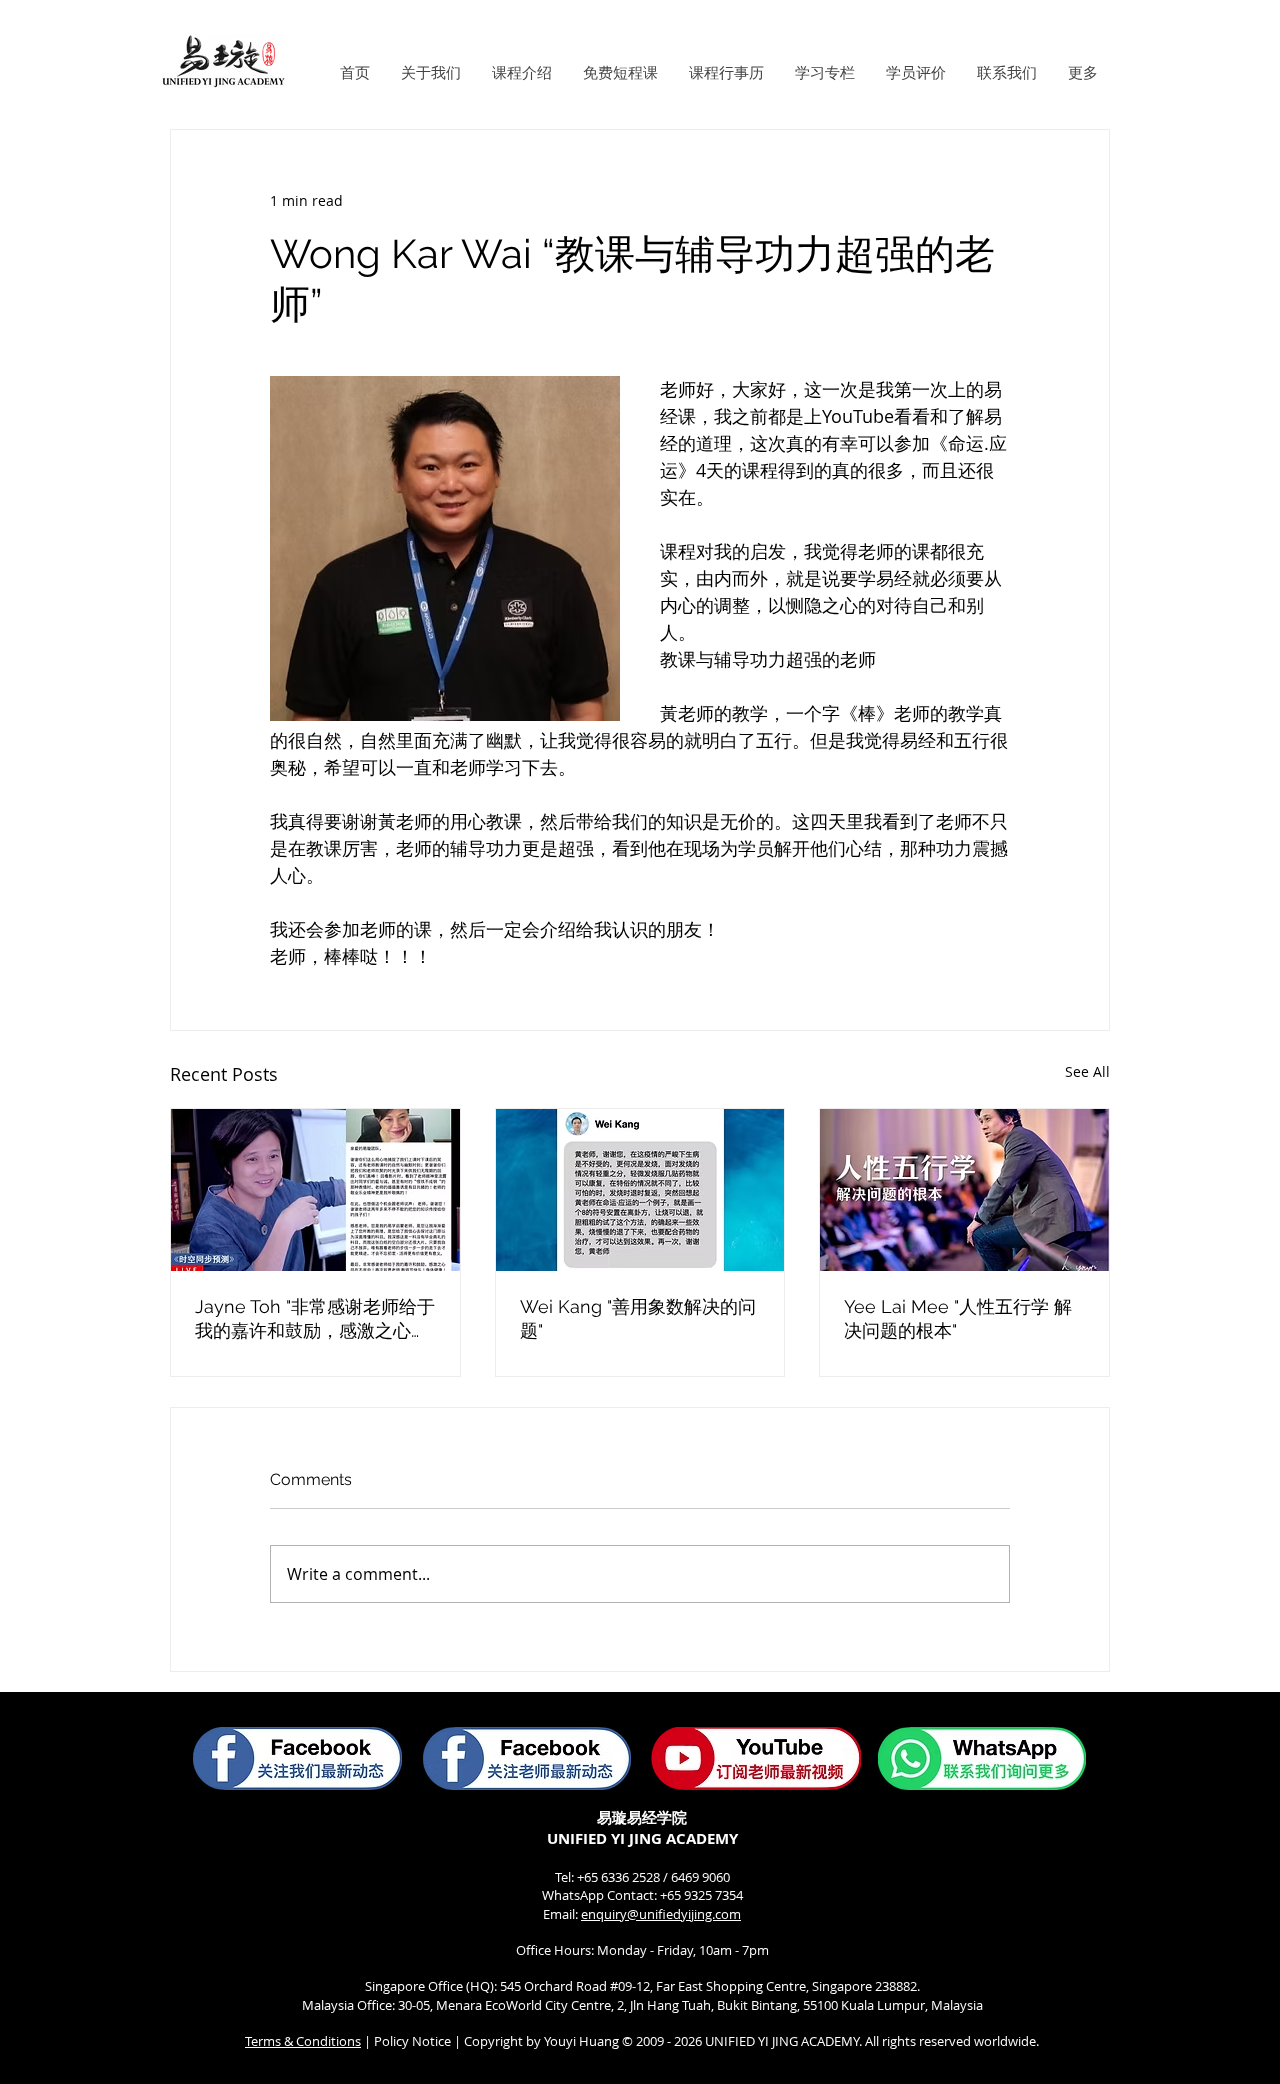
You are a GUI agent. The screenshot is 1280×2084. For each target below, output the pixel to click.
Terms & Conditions (303, 2041)
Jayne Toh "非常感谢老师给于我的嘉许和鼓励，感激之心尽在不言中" (315, 1319)
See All (1087, 1071)
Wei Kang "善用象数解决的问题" (638, 1318)
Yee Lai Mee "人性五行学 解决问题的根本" (958, 1318)
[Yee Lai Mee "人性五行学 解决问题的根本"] (964, 1190)
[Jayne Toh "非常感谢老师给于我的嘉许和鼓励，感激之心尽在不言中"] (315, 1190)
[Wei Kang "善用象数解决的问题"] (640, 1190)
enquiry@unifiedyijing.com (661, 1914)
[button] (430, 73)
